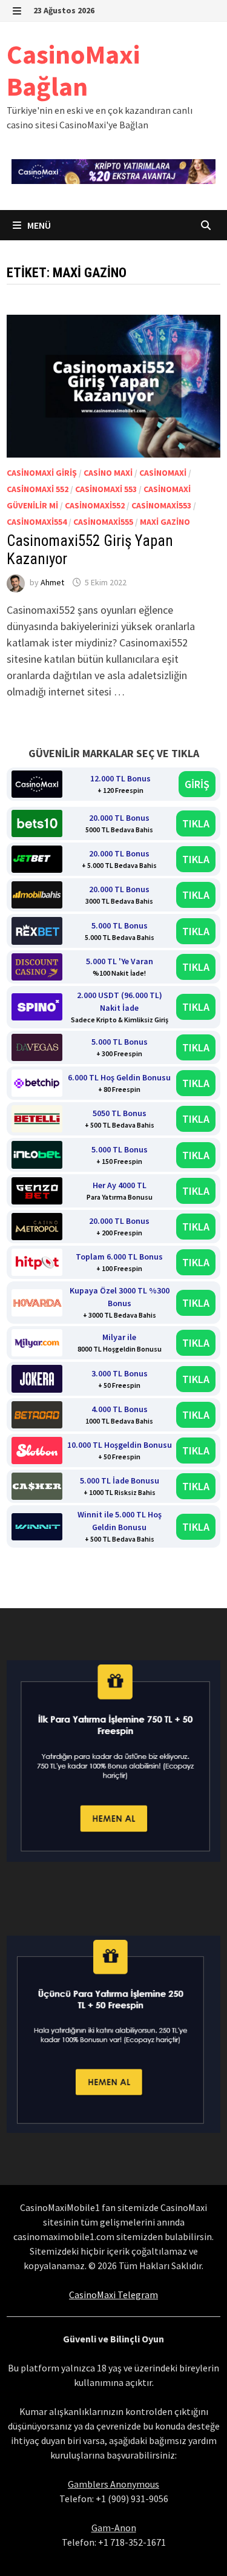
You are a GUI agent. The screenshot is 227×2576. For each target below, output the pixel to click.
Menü (38, 225)
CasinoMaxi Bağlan (73, 70)
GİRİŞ (197, 784)
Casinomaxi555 (103, 522)
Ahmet (52, 582)
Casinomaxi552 (95, 505)
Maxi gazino (165, 522)
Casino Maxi (108, 473)
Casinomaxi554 (37, 522)
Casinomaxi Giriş (42, 473)
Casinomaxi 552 (38, 489)
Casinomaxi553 (161, 505)
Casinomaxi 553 (106, 489)
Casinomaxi (163, 473)
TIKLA (196, 823)
